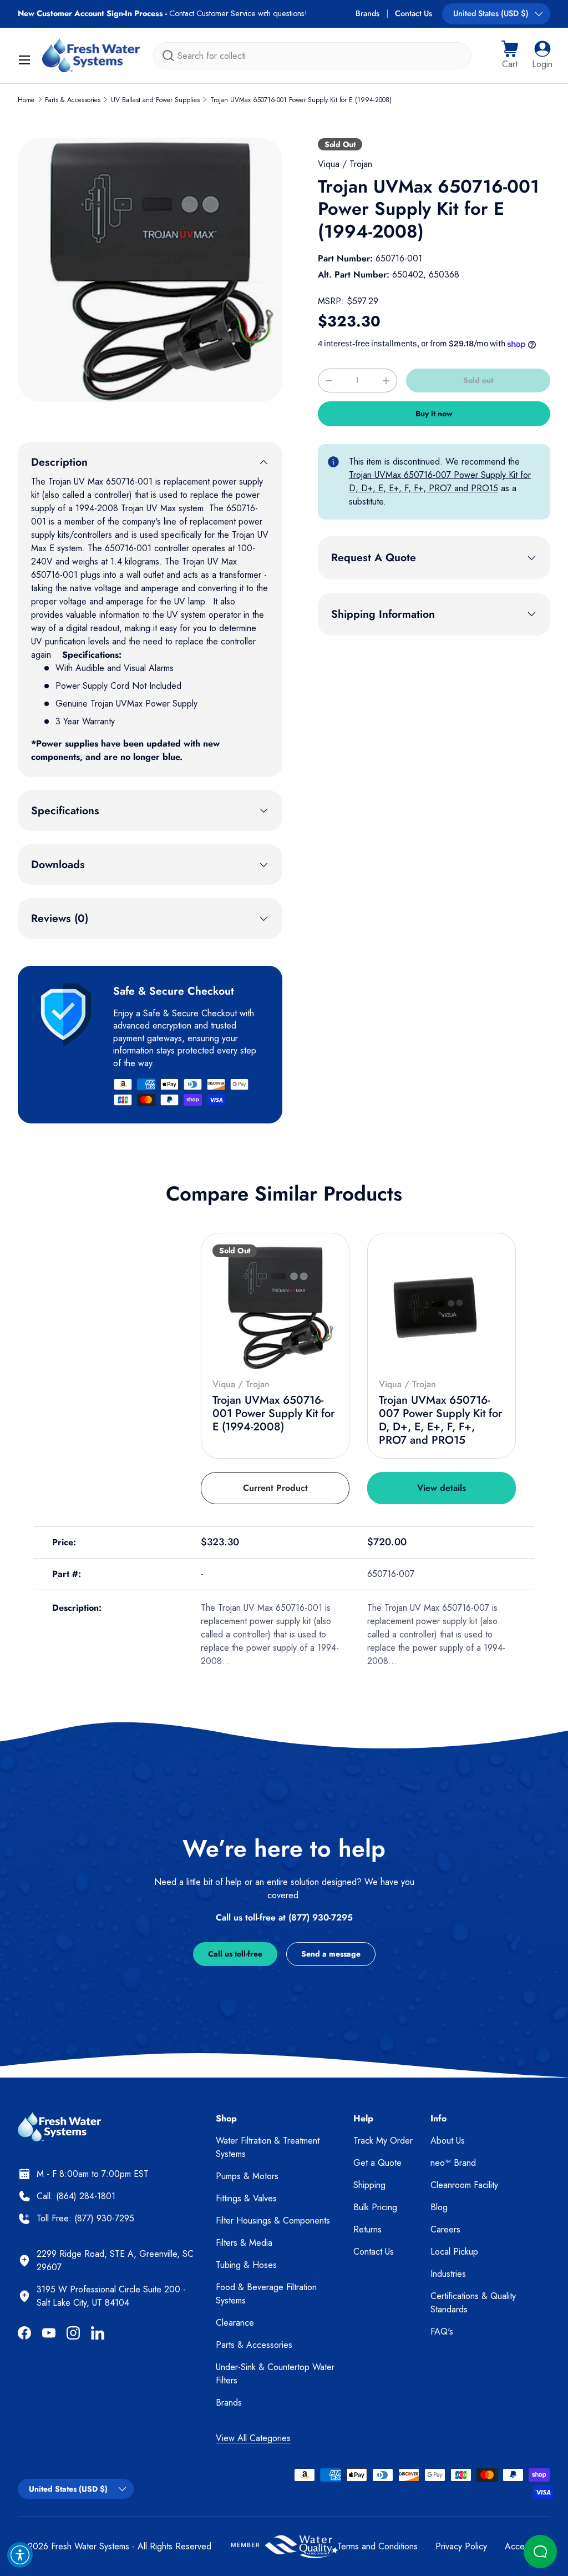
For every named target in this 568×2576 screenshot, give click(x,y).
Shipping (369, 2185)
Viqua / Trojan (345, 164)
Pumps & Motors (247, 2176)
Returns (367, 2229)
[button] (510, 56)
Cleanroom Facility (464, 2185)
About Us (448, 2141)
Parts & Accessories (73, 100)
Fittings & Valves (246, 2198)
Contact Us (414, 13)
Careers (445, 2229)
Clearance (235, 2323)
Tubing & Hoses (246, 2265)
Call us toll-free (235, 1954)
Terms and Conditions (377, 2546)
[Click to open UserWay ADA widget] (20, 2555)
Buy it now (434, 414)
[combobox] (312, 56)
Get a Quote (377, 2163)
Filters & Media (244, 2243)
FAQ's (442, 2331)
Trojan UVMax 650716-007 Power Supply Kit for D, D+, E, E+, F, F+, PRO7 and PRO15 (440, 482)
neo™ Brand (453, 2163)
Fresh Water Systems (90, 2546)
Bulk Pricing (375, 2207)
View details (442, 1488)
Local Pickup (454, 2252)
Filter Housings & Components (273, 2220)
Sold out (478, 380)
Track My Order (383, 2141)
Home (26, 100)
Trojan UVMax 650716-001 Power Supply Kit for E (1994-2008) (301, 100)
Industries (448, 2274)
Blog (439, 2207)
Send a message (331, 1954)
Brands (367, 13)
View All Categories (253, 2438)
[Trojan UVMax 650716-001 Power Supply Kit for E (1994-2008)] (275, 1307)
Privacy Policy (461, 2546)
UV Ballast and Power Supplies (155, 100)
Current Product (275, 1488)
